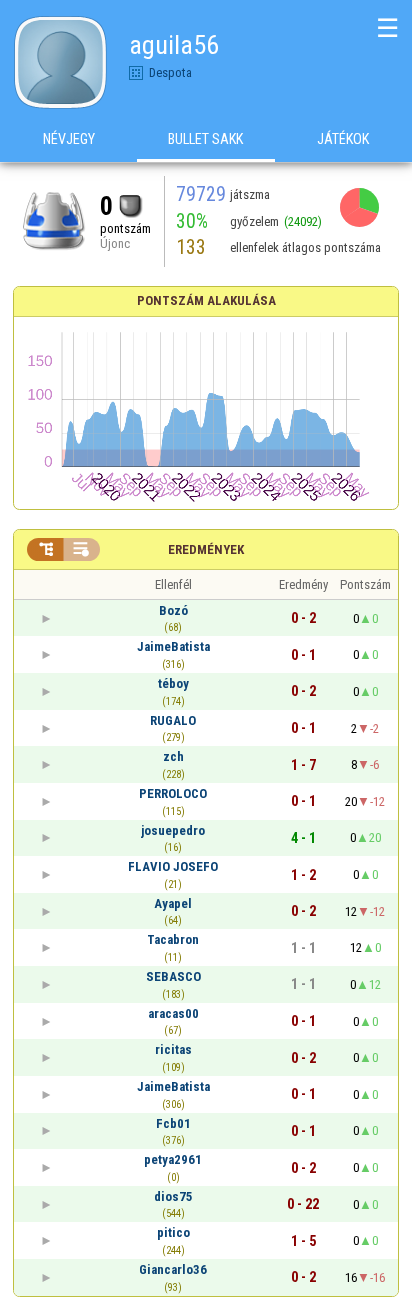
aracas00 (173, 1013)
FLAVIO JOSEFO (173, 866)
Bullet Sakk (205, 139)
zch (173, 756)
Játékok (343, 139)
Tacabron (173, 939)
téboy (173, 683)
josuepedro (173, 830)
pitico (173, 1232)
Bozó (173, 610)
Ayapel (173, 903)
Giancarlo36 (173, 1269)
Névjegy (69, 139)
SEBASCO (173, 976)
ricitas (173, 1049)
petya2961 (173, 1159)
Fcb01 (173, 1123)
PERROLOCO (173, 793)
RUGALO (173, 720)
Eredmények (206, 549)
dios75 (173, 1196)
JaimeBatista (173, 646)
